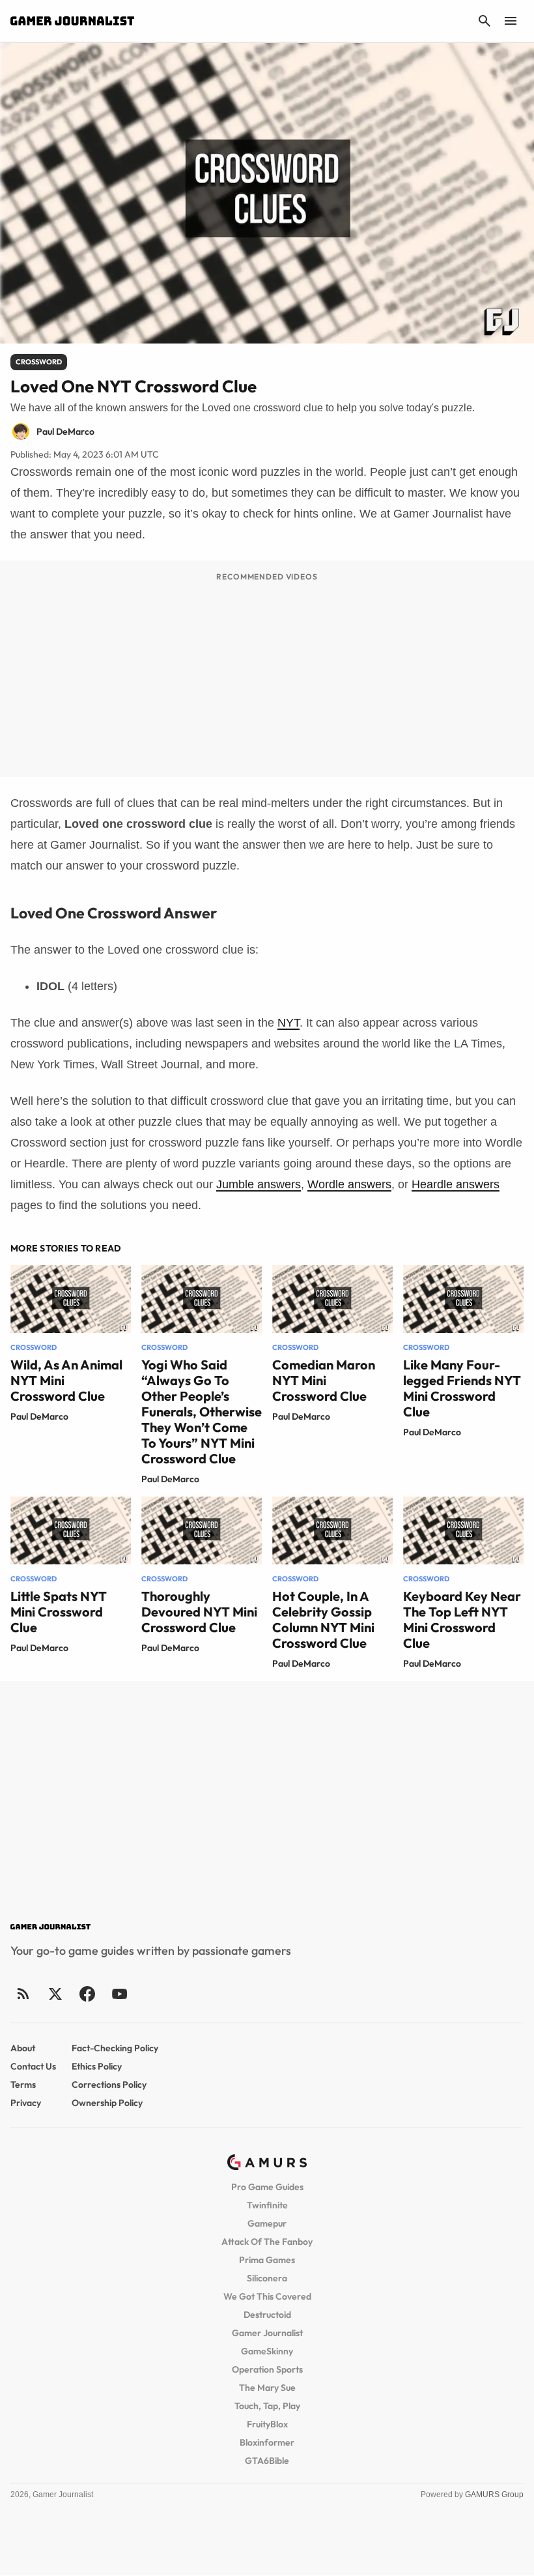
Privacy (26, 2103)
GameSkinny (267, 2351)
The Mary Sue (267, 2388)
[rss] (23, 1994)
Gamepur (267, 2223)
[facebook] (87, 1994)
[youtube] (119, 1994)
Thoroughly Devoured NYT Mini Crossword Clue (199, 1612)
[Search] (485, 21)
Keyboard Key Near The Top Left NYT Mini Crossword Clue (462, 1619)
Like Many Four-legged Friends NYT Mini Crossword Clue (462, 1388)
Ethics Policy (97, 2066)
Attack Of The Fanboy (267, 2242)
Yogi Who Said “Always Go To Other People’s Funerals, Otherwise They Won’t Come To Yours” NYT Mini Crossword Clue (202, 1412)
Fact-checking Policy (115, 2048)
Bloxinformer (267, 2442)
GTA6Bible (267, 2461)
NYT (288, 1023)
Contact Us (33, 2066)
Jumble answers (259, 1184)
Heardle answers (456, 1184)
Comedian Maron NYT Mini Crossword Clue (324, 1380)
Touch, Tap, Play (267, 2406)
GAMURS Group (494, 2495)
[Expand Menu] (511, 21)
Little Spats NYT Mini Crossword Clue (59, 1612)
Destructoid (267, 2315)
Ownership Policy (107, 2103)
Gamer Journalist (267, 2333)
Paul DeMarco (39, 1416)
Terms (23, 2085)
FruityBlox (267, 2424)
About (23, 2048)
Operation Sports (267, 2369)
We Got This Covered (267, 2296)
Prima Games (267, 2260)
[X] (55, 1994)
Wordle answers (349, 1184)
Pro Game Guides (267, 2187)
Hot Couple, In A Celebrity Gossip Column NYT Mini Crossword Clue (323, 1619)
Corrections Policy (109, 2085)
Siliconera (267, 2278)
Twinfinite (267, 2205)
